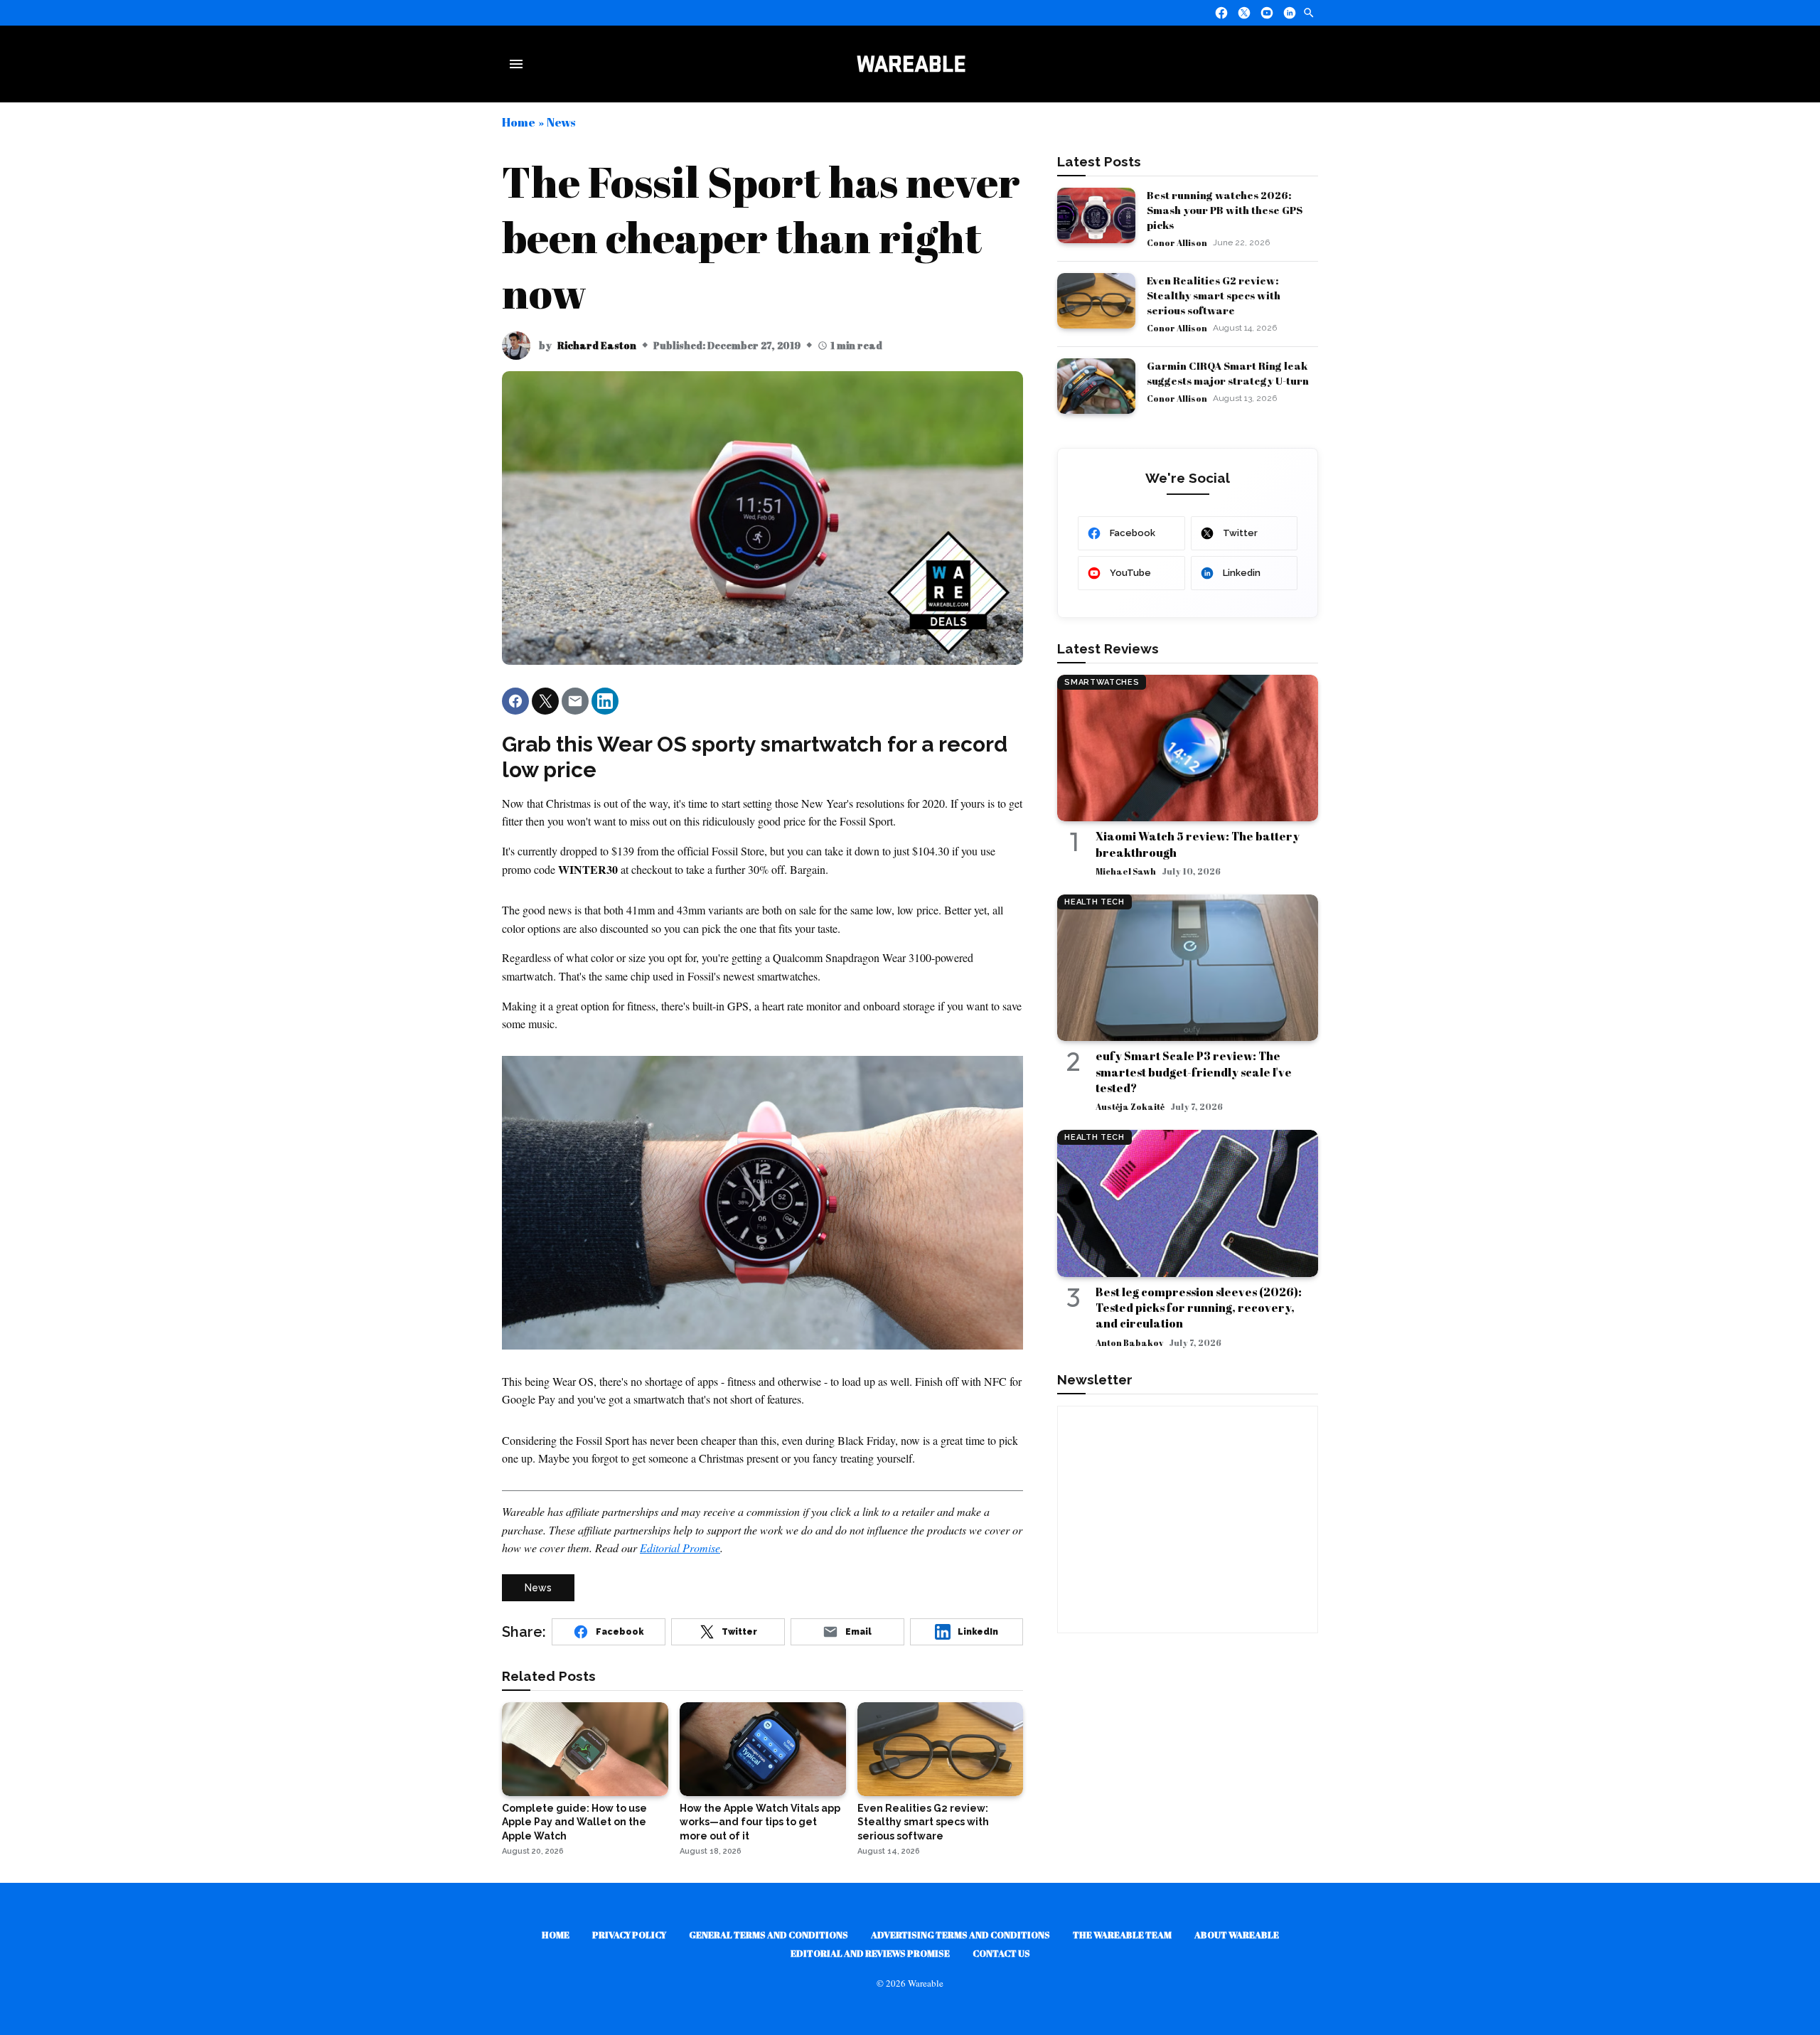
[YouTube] (1267, 13)
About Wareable (1237, 1935)
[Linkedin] (1290, 13)
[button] (515, 701)
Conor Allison (1177, 242)
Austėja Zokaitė (1130, 1106)
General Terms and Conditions (769, 1935)
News (561, 122)
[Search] (1309, 13)
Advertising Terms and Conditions (960, 1935)
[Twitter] (1244, 13)
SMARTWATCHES (1102, 682)
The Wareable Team (1122, 1935)
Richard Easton (597, 345)
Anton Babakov (1129, 1342)
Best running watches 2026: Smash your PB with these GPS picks (1225, 210)
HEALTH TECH (1094, 902)
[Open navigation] (519, 64)
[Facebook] (1221, 13)
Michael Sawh (1126, 871)
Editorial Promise (680, 1548)
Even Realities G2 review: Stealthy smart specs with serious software (1214, 295)
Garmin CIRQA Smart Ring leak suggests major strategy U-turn (1228, 373)
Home (519, 122)
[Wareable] (911, 64)
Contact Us (1001, 1953)
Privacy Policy (629, 1935)
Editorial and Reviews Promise (870, 1953)
